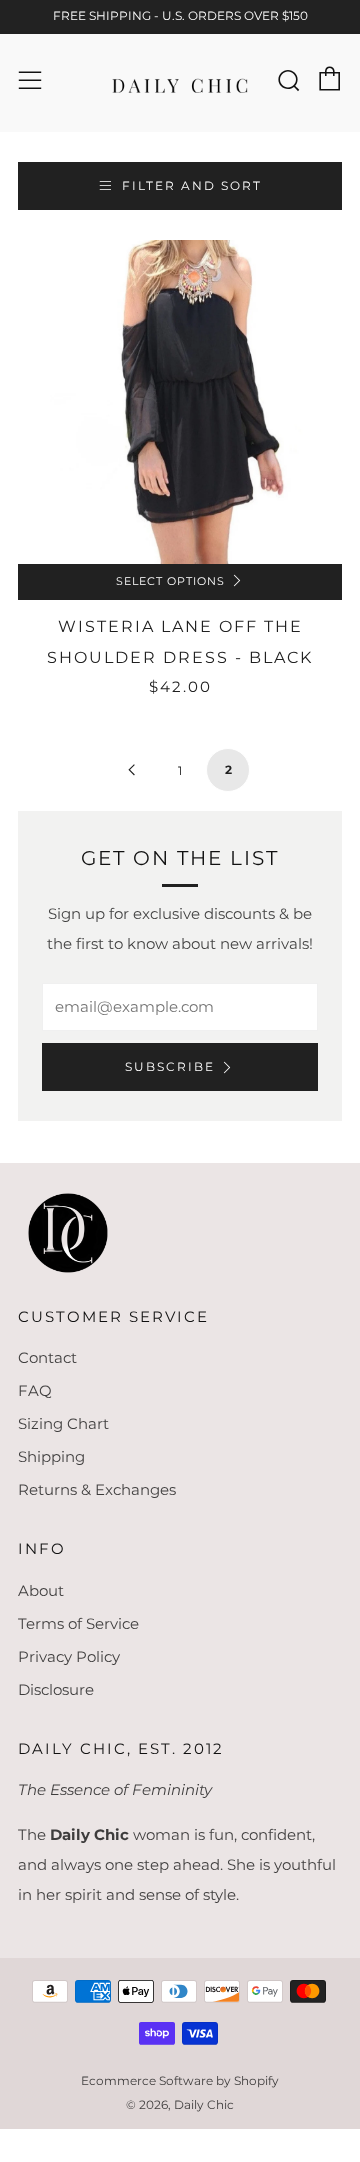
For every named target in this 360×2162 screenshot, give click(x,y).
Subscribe (170, 1066)
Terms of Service (78, 1623)
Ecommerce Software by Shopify (180, 2080)
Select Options (170, 581)
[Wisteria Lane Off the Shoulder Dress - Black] (180, 402)
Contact (47, 1357)
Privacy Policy (69, 1656)
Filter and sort (192, 185)
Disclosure (56, 1689)
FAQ (35, 1390)
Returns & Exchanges (97, 1489)
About (41, 1590)
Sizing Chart (63, 1423)
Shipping (51, 1456)
